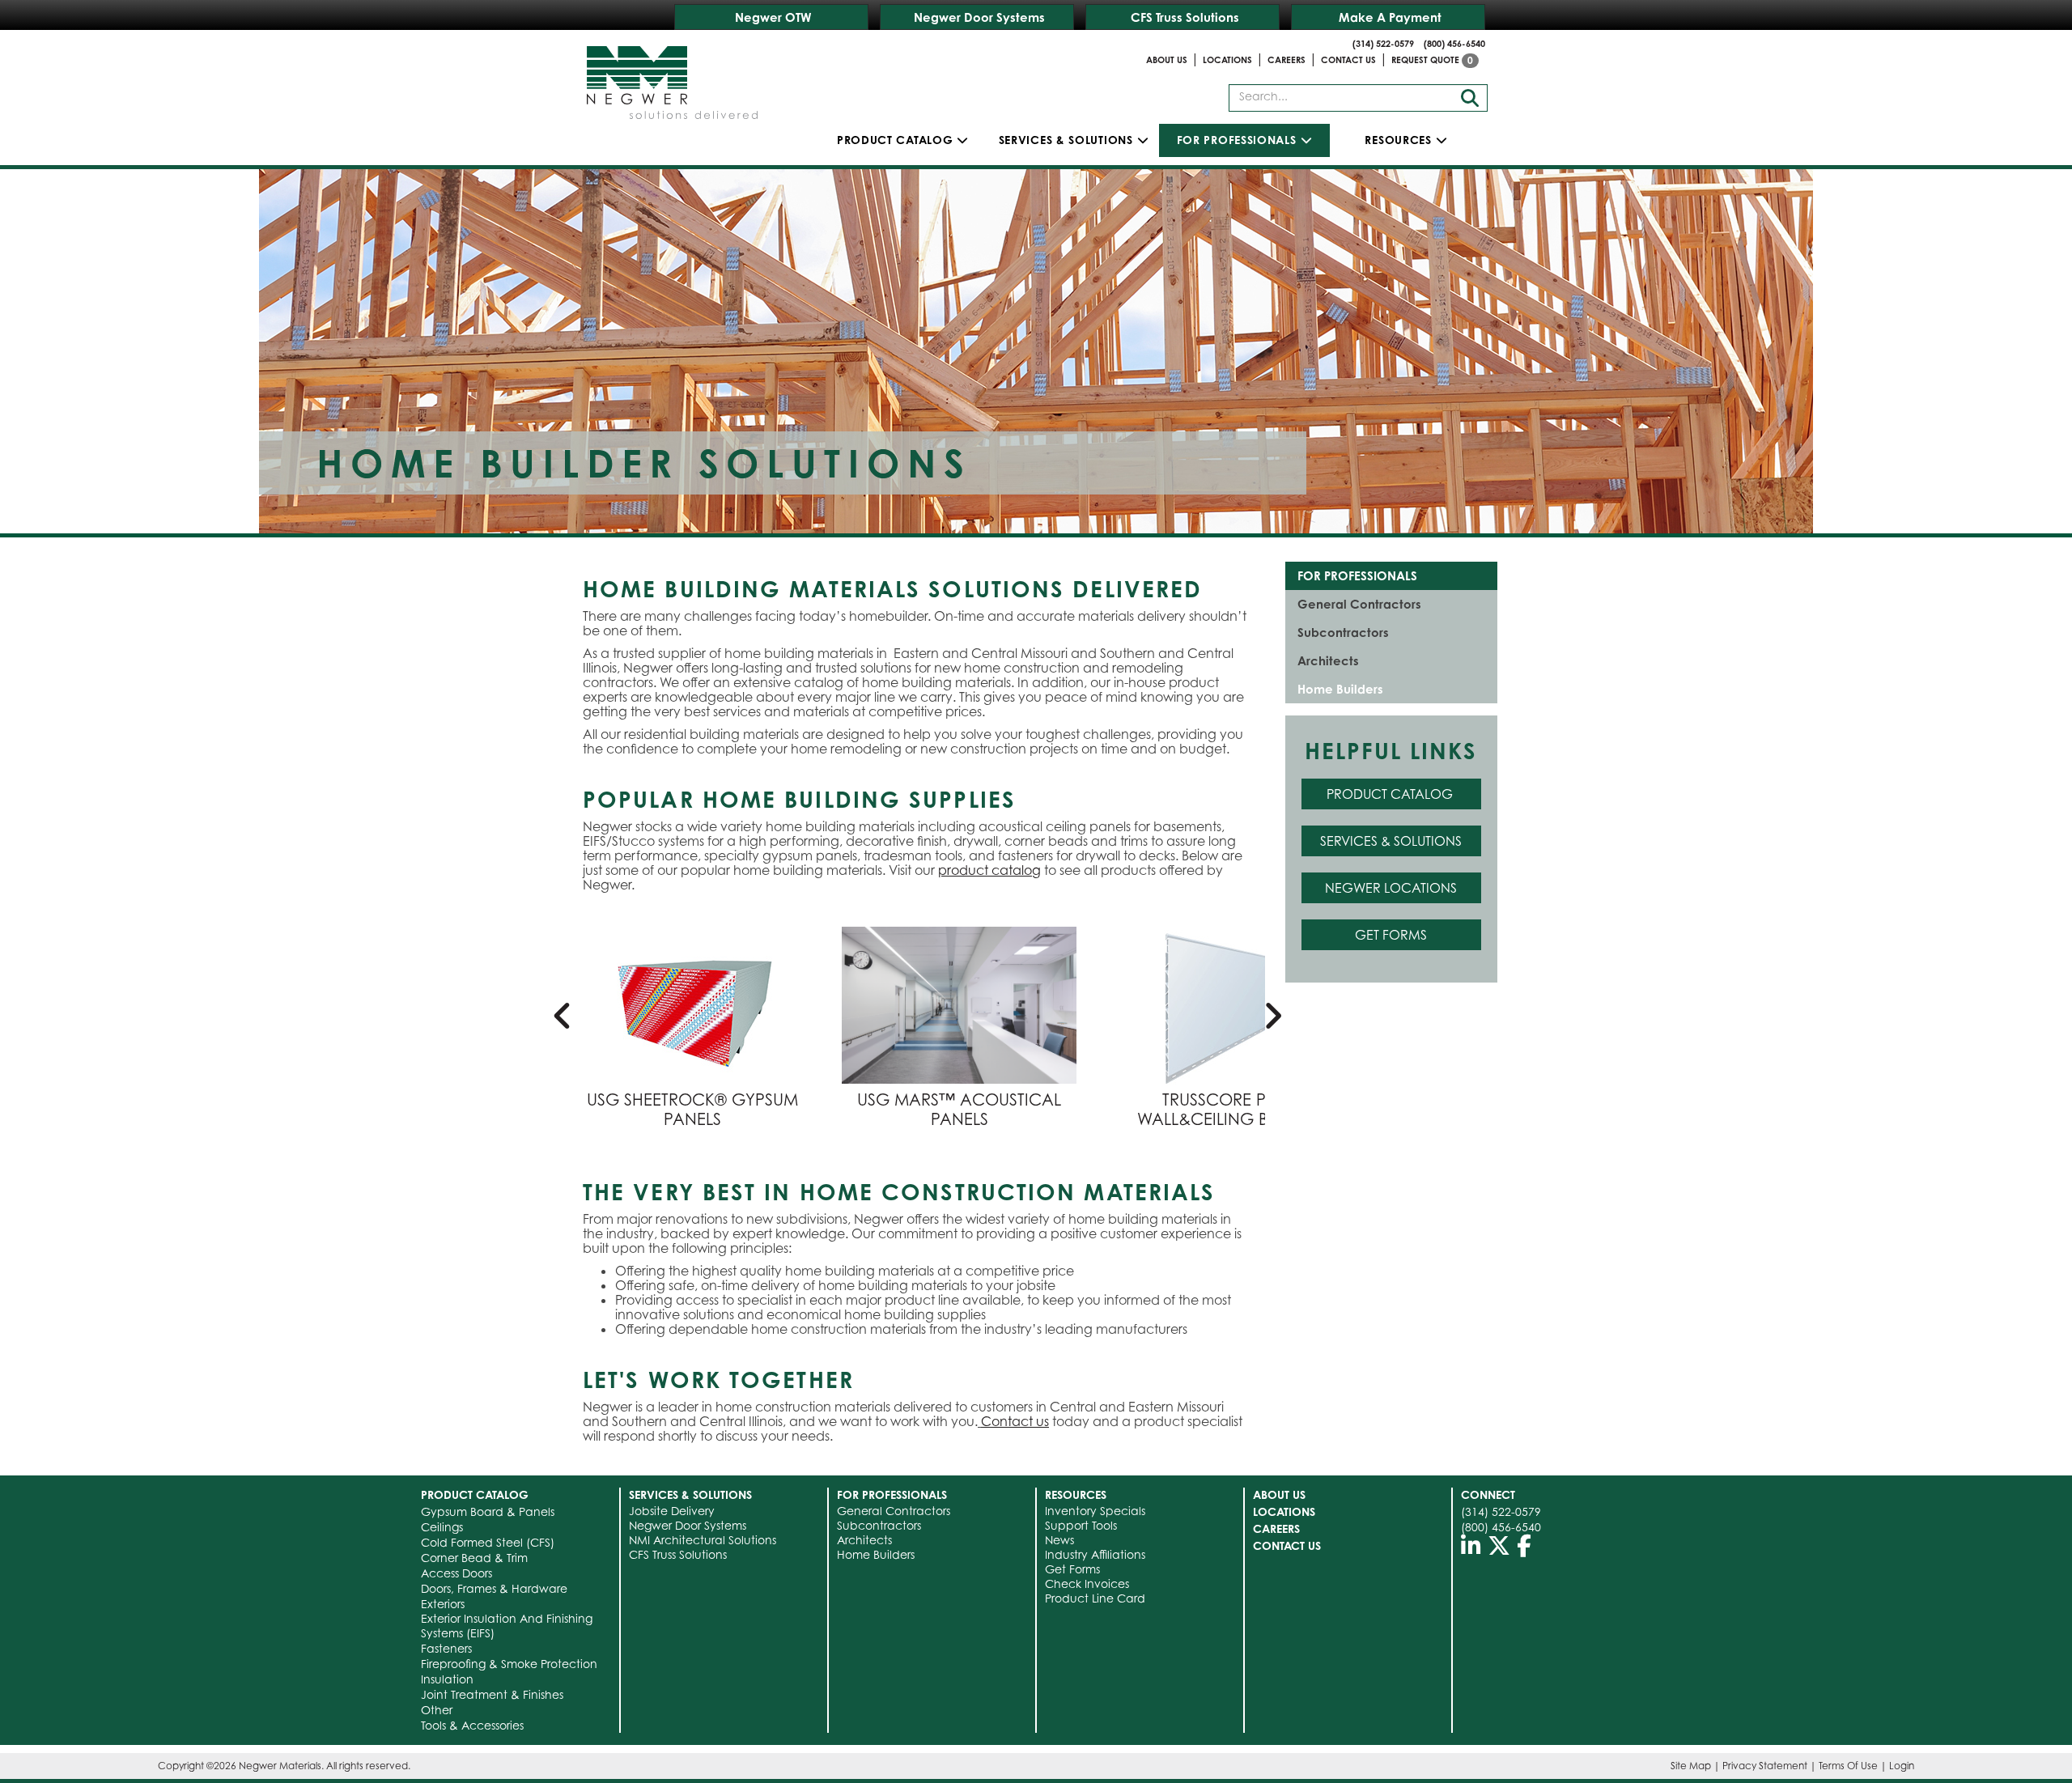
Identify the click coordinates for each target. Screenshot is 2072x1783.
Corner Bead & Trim (474, 1558)
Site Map (1691, 1766)
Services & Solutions (1391, 841)
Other (437, 1710)
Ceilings (442, 1527)
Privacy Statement (1765, 1766)
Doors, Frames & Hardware (494, 1588)
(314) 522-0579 (1383, 44)
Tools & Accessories (472, 1725)
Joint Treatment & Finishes (492, 1694)
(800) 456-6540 (1454, 44)
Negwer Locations (1391, 888)
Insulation (447, 1679)
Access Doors (456, 1573)
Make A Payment (1390, 17)
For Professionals (1357, 576)
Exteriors (443, 1604)
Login (1902, 1766)
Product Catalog (895, 140)
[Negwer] (672, 77)
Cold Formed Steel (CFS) (488, 1542)
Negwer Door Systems (979, 17)
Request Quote (1432, 60)
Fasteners (446, 1648)
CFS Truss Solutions (1185, 17)
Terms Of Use (1848, 1766)
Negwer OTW (773, 17)
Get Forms (1391, 935)
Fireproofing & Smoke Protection (509, 1664)
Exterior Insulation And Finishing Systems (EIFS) (507, 1626)
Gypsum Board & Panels (488, 1511)
